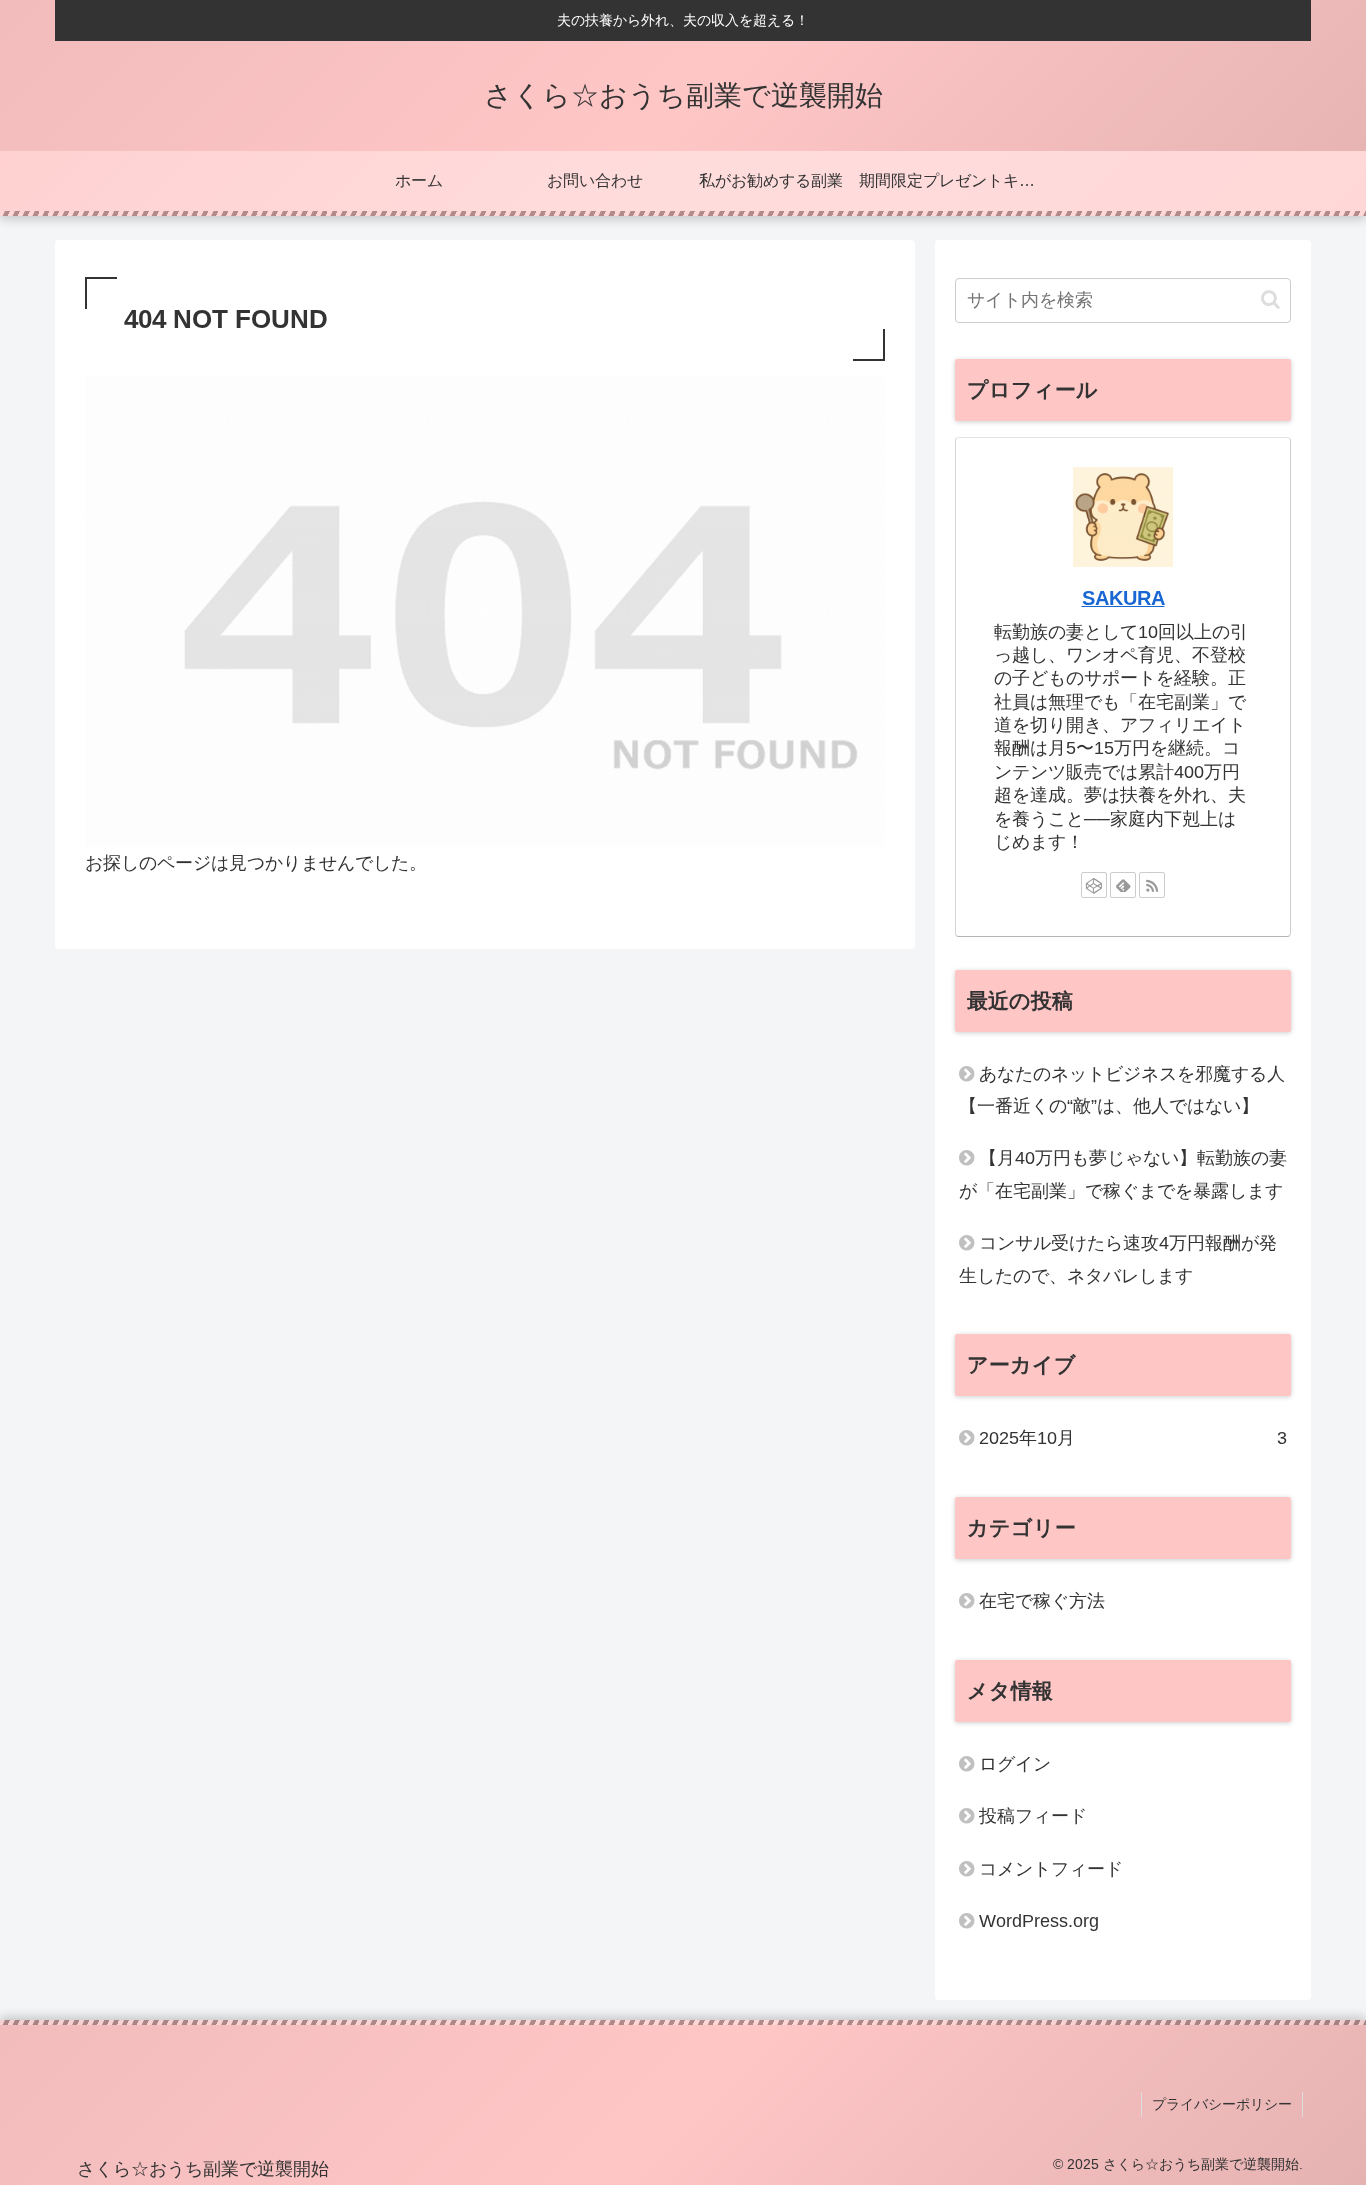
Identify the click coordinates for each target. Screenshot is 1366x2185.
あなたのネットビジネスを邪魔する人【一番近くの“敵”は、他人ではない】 (1122, 1090)
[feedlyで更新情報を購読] (1123, 885)
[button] (1270, 299)
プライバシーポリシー (1222, 2104)
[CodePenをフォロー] (1094, 885)
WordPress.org (1039, 1921)
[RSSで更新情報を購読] (1152, 885)
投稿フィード (1033, 1816)
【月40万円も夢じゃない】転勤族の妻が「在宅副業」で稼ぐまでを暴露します (1123, 1174)
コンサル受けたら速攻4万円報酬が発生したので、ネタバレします (1118, 1259)
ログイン (1015, 1764)
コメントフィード (1051, 1869)
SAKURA (1123, 598)
